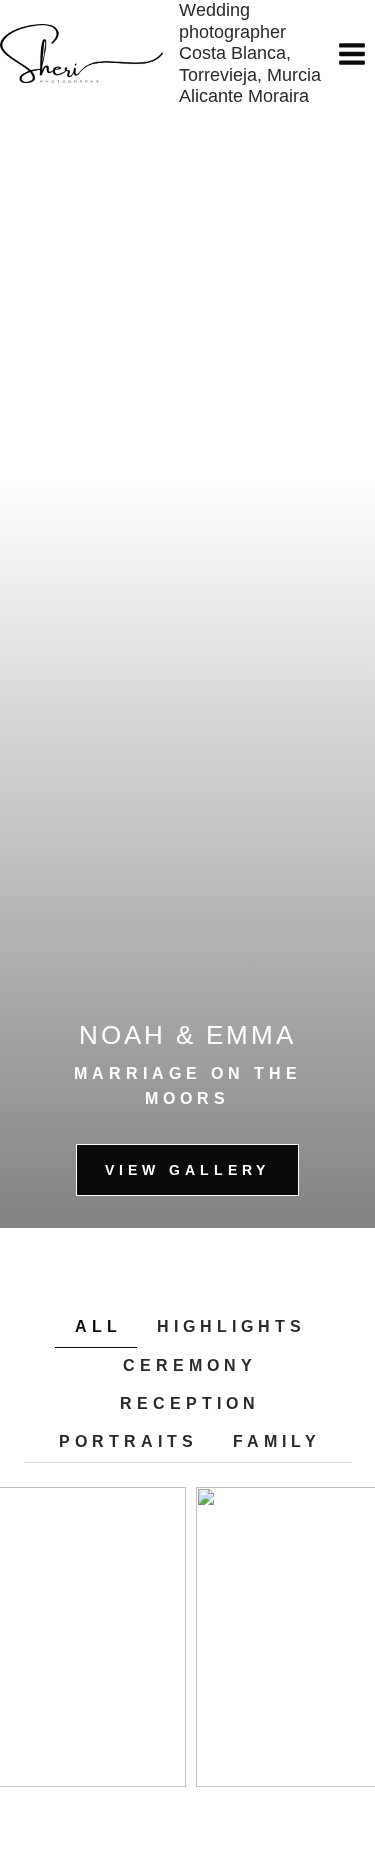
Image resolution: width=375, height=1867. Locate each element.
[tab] (96, 1327)
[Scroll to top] (346, 1785)
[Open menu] (351, 53)
